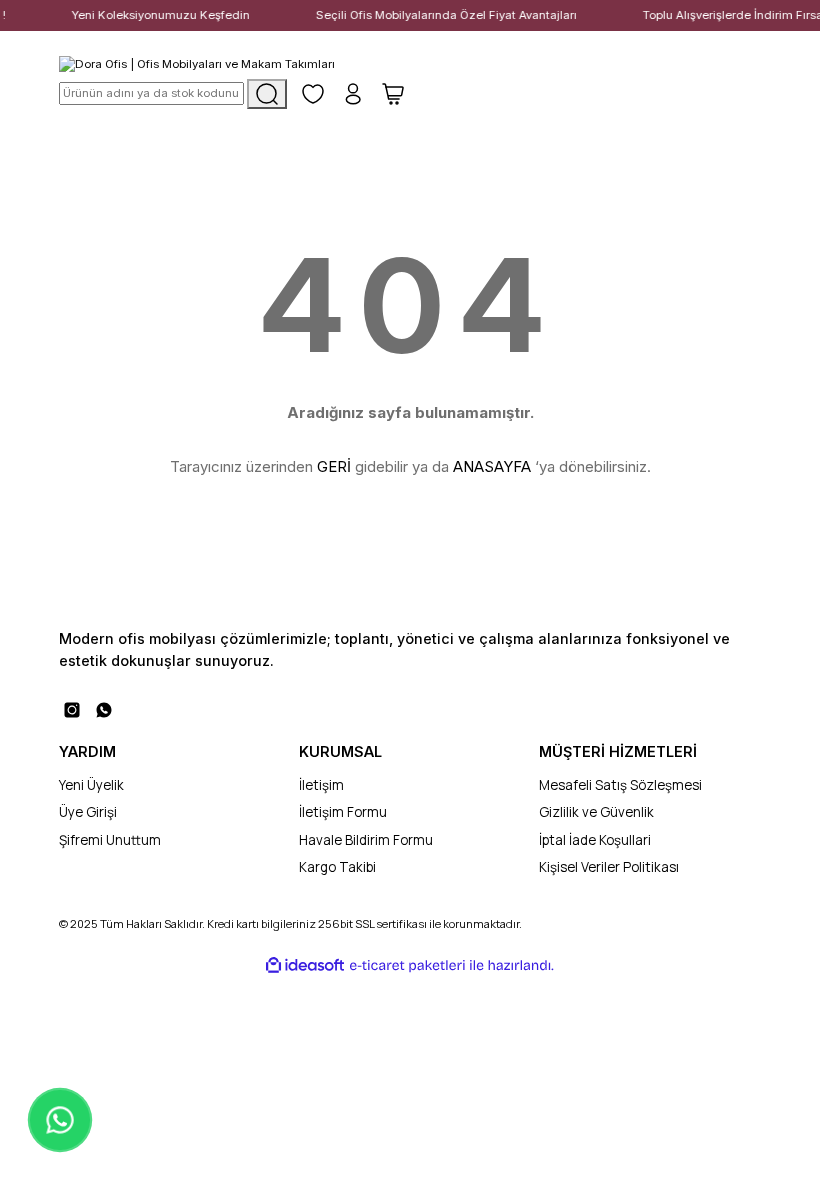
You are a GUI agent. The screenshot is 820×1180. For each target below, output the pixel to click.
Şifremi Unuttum (110, 840)
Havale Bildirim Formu (366, 840)
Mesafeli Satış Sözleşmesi (620, 785)
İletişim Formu (343, 812)
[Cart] (393, 94)
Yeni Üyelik (91, 785)
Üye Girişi (88, 812)
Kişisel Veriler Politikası (609, 867)
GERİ (334, 466)
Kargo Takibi (337, 867)
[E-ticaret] (407, 965)
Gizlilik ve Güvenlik (596, 812)
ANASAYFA (492, 466)
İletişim (321, 785)
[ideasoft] (305, 966)
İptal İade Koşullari (595, 840)
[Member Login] (353, 94)
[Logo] (197, 63)
